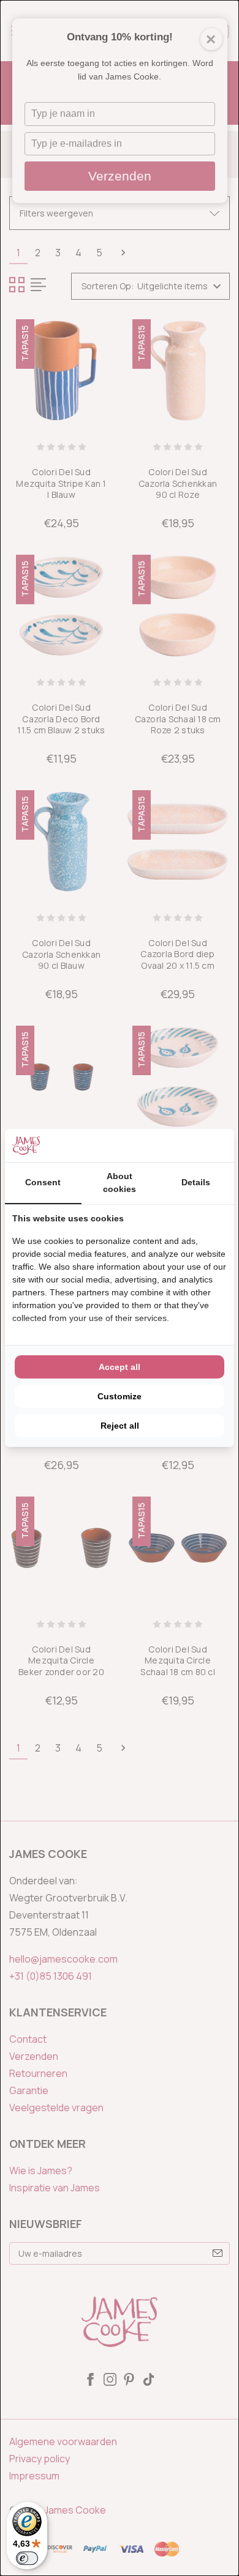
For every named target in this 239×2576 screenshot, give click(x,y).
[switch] (27, 2558)
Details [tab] (196, 1182)
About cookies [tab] (120, 1183)
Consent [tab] (43, 1182)
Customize (120, 1396)
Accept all (120, 1367)
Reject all (120, 1426)
